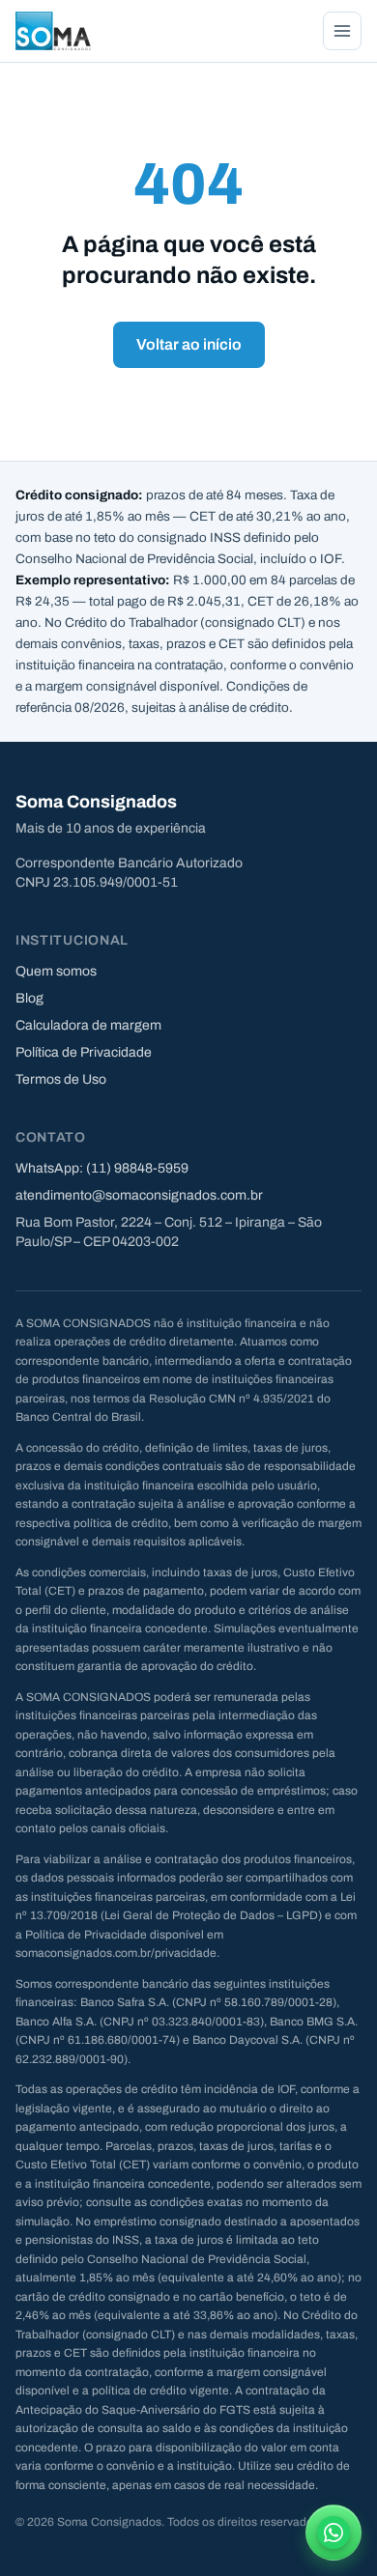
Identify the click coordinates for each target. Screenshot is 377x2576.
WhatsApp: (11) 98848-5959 (102, 1168)
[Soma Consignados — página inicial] (53, 31)
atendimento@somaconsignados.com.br (139, 1195)
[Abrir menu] (342, 31)
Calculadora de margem (88, 1025)
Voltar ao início (189, 344)
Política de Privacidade (84, 1052)
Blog (29, 998)
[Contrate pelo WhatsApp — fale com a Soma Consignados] (333, 2533)
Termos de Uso (61, 1079)
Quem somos (56, 971)
